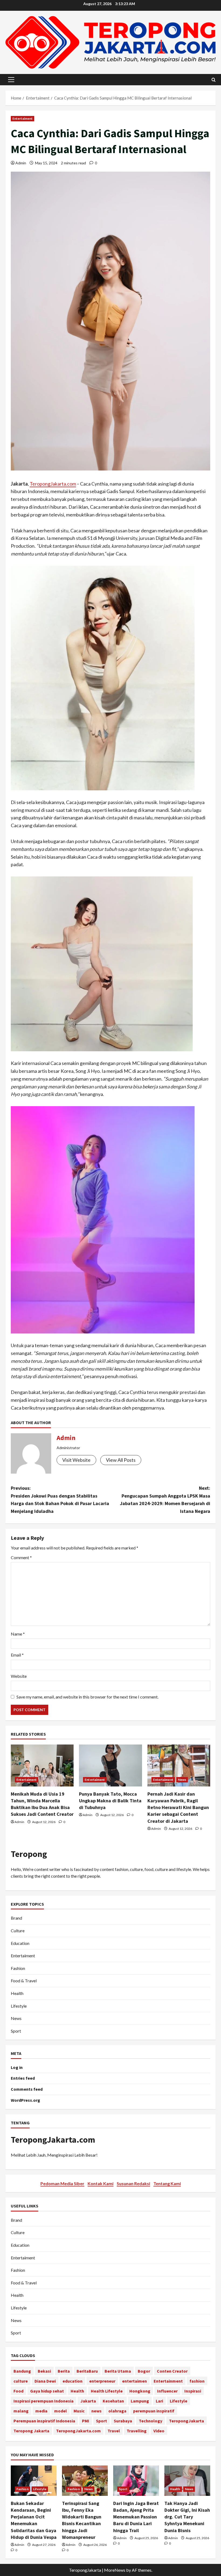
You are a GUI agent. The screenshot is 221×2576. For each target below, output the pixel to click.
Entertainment (168, 2381)
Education (20, 1943)
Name (18, 1634)
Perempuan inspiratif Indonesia (44, 2421)
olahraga (117, 2411)
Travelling (137, 2431)
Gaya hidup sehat (47, 2391)
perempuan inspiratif (154, 2411)
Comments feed (27, 2089)
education (72, 2381)
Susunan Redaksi (133, 2183)
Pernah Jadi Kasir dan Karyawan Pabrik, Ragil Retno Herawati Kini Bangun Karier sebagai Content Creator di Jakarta (178, 1807)
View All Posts (121, 1460)
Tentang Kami (167, 2183)
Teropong (29, 1854)
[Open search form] (214, 80)
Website (19, 1676)
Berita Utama (118, 2371)
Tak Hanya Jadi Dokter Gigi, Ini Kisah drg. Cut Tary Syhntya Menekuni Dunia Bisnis (187, 2517)
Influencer (167, 2391)
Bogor (144, 2371)
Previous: (60, 1500)
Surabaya (123, 2421)
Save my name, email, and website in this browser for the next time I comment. (87, 1697)
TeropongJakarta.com (53, 484)
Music (79, 2411)
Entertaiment (23, 118)
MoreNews (115, 2570)
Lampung (140, 2401)
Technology (151, 2421)
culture (21, 2381)
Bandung (22, 2371)
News (182, 1780)
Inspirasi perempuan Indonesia (44, 2401)
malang (21, 2411)
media (41, 2411)
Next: (165, 1500)
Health (17, 1993)
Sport (16, 2031)
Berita (64, 2371)
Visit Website (76, 1460)
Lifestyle (19, 2006)
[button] (11, 80)
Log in (17, 2067)
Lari (159, 2401)
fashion (197, 2381)
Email (17, 1655)
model (61, 2411)
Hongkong (140, 2391)
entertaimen (134, 2381)
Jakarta (88, 2401)
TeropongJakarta (187, 2421)
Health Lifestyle (107, 2391)
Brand (16, 1918)
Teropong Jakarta (31, 2431)
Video (159, 2431)
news (96, 2411)
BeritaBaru (87, 2371)
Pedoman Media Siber (62, 2183)
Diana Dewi (45, 2381)
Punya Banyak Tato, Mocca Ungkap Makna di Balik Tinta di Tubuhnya (110, 1801)
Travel (114, 2431)
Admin (21, 163)
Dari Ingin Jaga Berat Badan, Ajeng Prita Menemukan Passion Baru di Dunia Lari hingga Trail (136, 2517)
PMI (86, 2421)
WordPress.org (25, 2100)
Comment (21, 1557)
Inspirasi (193, 2391)
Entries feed (23, 2078)
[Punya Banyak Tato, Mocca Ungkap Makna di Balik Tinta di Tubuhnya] (110, 1765)
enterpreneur (102, 2381)
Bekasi (44, 2371)
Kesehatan (113, 2401)
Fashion (18, 1968)
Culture (18, 1931)
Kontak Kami (101, 2183)
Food (18, 2391)
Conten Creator (172, 2371)
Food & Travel (24, 1981)
